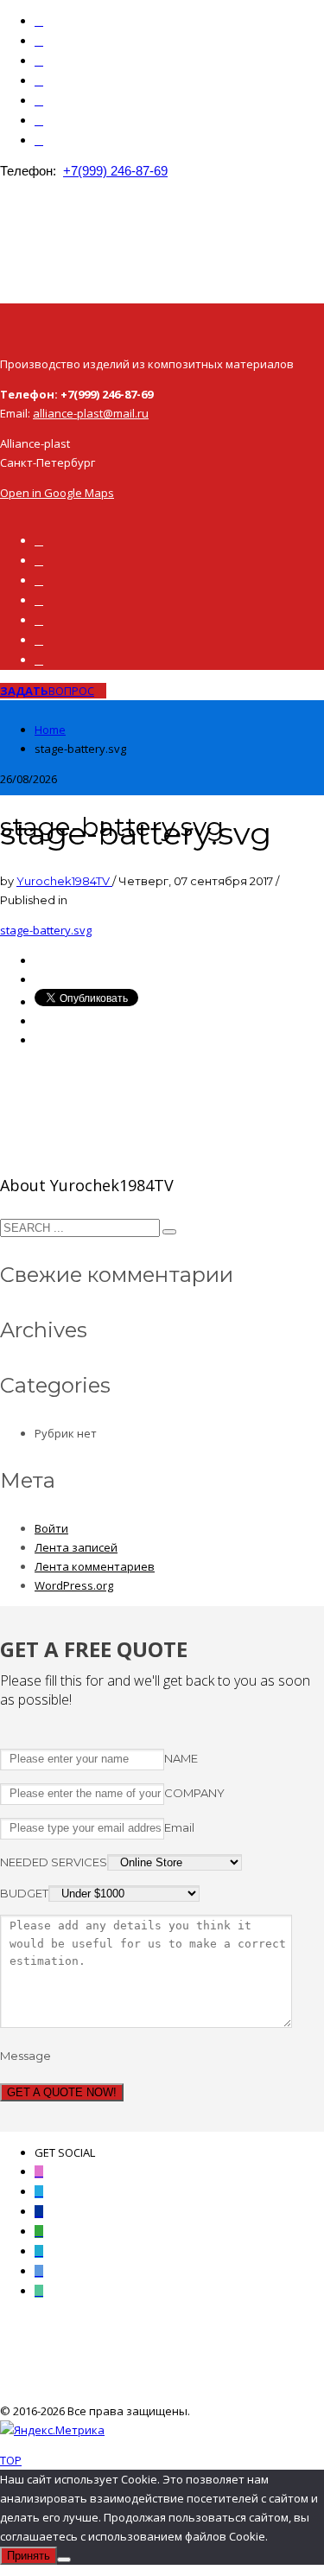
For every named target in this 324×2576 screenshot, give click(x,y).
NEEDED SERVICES (54, 1862)
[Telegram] (39, 101)
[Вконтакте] (39, 41)
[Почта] (39, 121)
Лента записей (76, 1547)
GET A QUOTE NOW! (62, 2092)
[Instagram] (39, 21)
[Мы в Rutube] (39, 61)
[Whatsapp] (39, 81)
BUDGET (24, 1893)
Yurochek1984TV (64, 881)
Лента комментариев (95, 1566)
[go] (169, 1232)
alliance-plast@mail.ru (91, 413)
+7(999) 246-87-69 (115, 171)
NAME (181, 1758)
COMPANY (194, 1793)
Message (25, 2056)
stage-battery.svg (46, 930)
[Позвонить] (39, 140)
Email (179, 1827)
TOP (11, 2460)
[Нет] (64, 2560)
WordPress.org (74, 1585)
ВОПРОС (47, 691)
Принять (29, 2556)
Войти (51, 1528)
